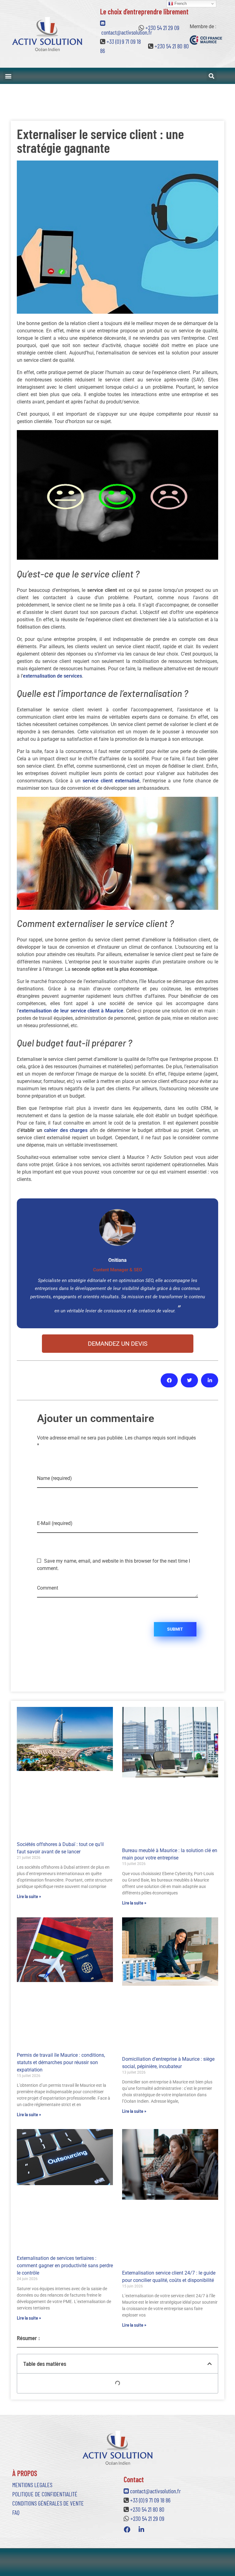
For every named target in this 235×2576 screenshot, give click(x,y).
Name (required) (54, 1478)
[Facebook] (127, 2529)
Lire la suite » (29, 1896)
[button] (8, 76)
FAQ (16, 2512)
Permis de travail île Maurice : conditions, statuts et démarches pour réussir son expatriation (61, 2062)
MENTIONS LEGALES (32, 2485)
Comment (48, 1588)
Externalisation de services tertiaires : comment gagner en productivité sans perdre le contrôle (65, 2266)
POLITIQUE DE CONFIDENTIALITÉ (45, 2494)
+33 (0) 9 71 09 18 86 (150, 2500)
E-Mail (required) (55, 1523)
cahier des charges (67, 1130)
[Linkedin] (141, 2529)
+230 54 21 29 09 (162, 28)
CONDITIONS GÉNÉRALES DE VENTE (48, 2503)
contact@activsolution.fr (155, 2491)
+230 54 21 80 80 (172, 46)
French (180, 4)
